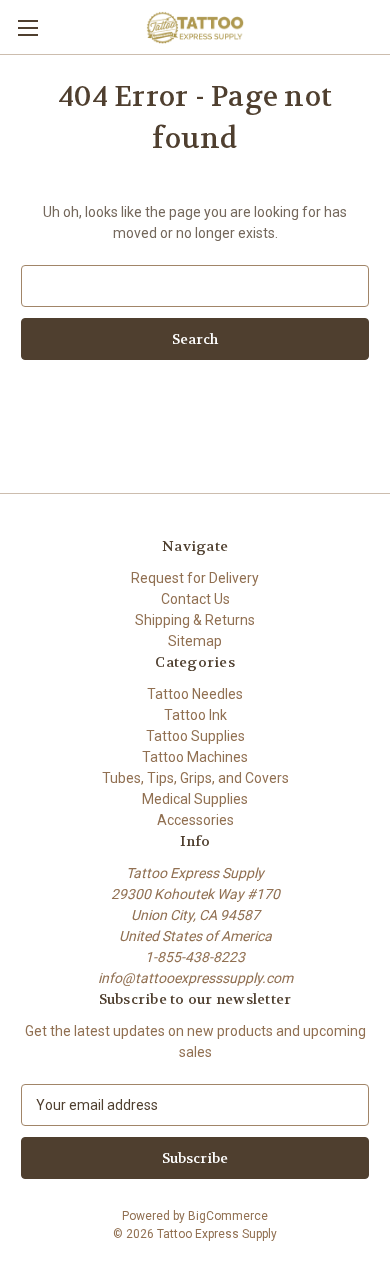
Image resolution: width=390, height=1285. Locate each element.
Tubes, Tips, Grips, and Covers (195, 778)
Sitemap (195, 641)
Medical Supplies (195, 799)
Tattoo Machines (195, 757)
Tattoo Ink (195, 715)
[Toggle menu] (27, 27)
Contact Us (195, 599)
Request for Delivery (195, 578)
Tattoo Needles (195, 694)
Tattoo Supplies (195, 736)
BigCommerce (228, 1216)
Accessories (195, 820)
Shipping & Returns (195, 620)
